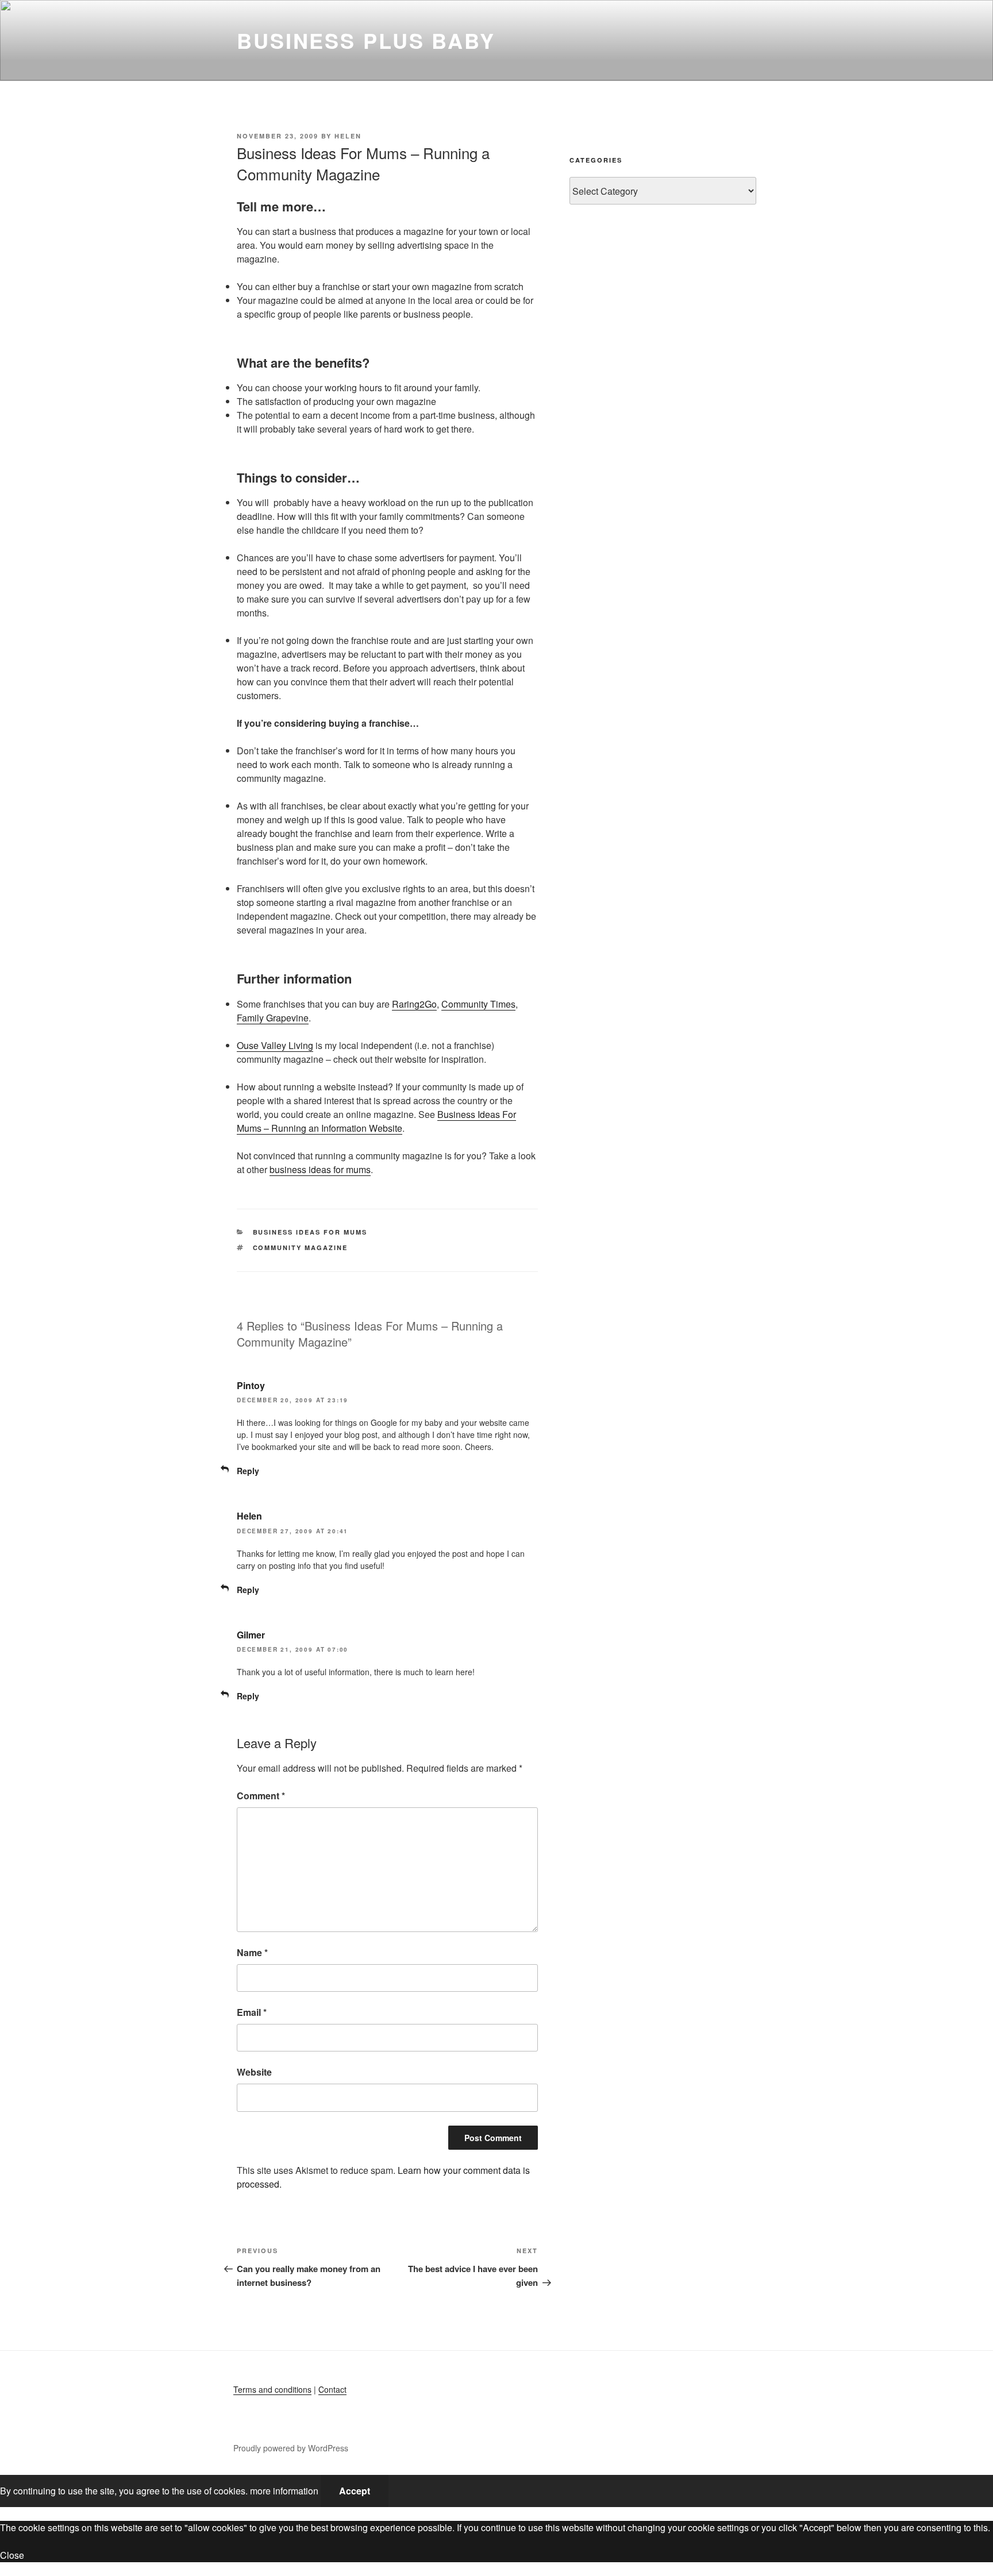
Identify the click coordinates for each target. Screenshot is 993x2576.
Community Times (478, 1004)
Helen (348, 136)
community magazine (301, 1247)
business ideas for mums (320, 1169)
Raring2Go (414, 1004)
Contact (332, 2389)
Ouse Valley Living (275, 1045)
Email (252, 2012)
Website (254, 2072)
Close (12, 2555)
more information (284, 2491)
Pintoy (251, 1385)
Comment (261, 1796)
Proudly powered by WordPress (291, 2448)
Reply (248, 1471)
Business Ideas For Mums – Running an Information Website (376, 1121)
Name (252, 1952)
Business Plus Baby (366, 40)
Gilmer (251, 1635)
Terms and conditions (272, 2389)
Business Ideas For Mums (310, 1232)
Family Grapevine (273, 1018)
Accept (355, 2491)
